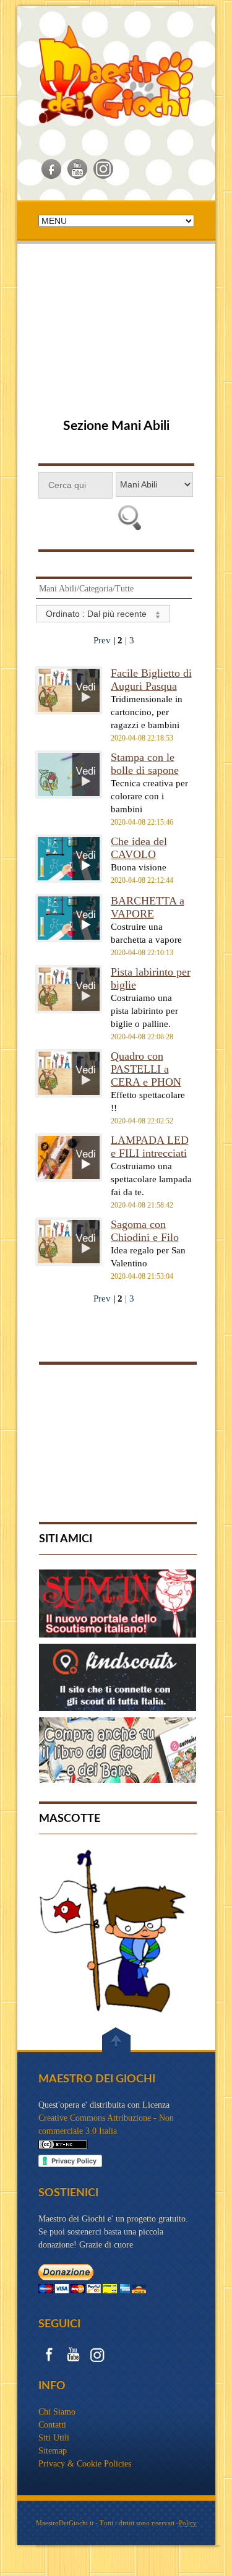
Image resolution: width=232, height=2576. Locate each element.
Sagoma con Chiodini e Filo (145, 1231)
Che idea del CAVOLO (139, 848)
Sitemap (53, 2451)
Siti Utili (54, 2438)
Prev (103, 640)
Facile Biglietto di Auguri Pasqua (151, 680)
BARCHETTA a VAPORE (148, 907)
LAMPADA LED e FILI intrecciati (150, 1147)
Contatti (52, 2425)
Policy (188, 2523)
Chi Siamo (57, 2412)
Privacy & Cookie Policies (85, 2464)
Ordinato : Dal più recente (97, 614)
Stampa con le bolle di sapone (145, 764)
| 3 (130, 640)
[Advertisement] (116, 334)
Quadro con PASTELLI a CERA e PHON (146, 1069)
